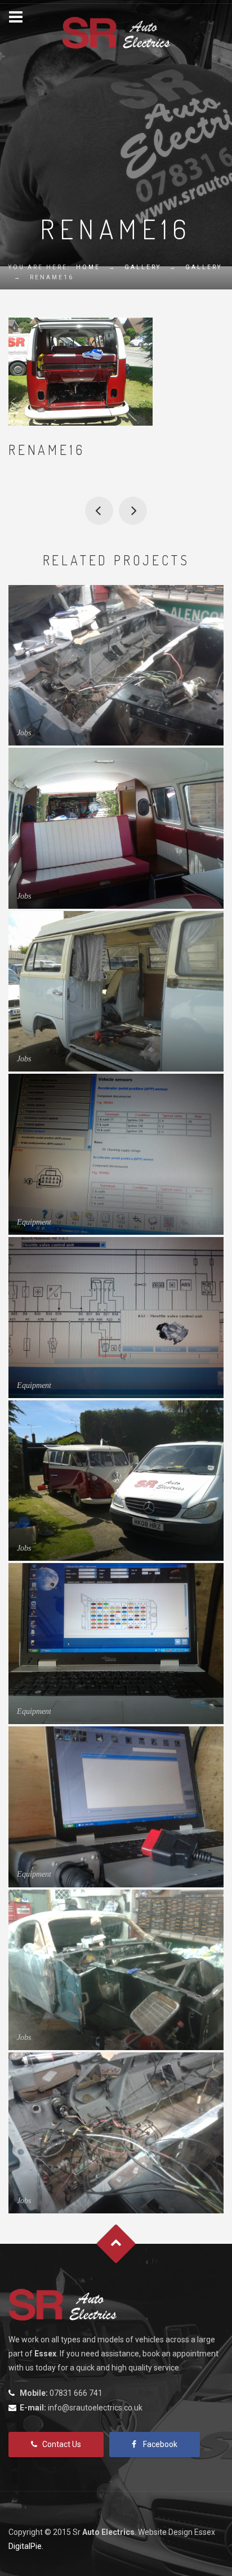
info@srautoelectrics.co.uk (95, 2408)
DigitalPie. (26, 2546)
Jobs (24, 733)
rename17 (133, 511)
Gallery (143, 267)
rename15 (99, 511)
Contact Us (62, 2444)
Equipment (34, 1222)
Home (88, 267)
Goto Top (116, 2244)
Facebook (160, 2444)
